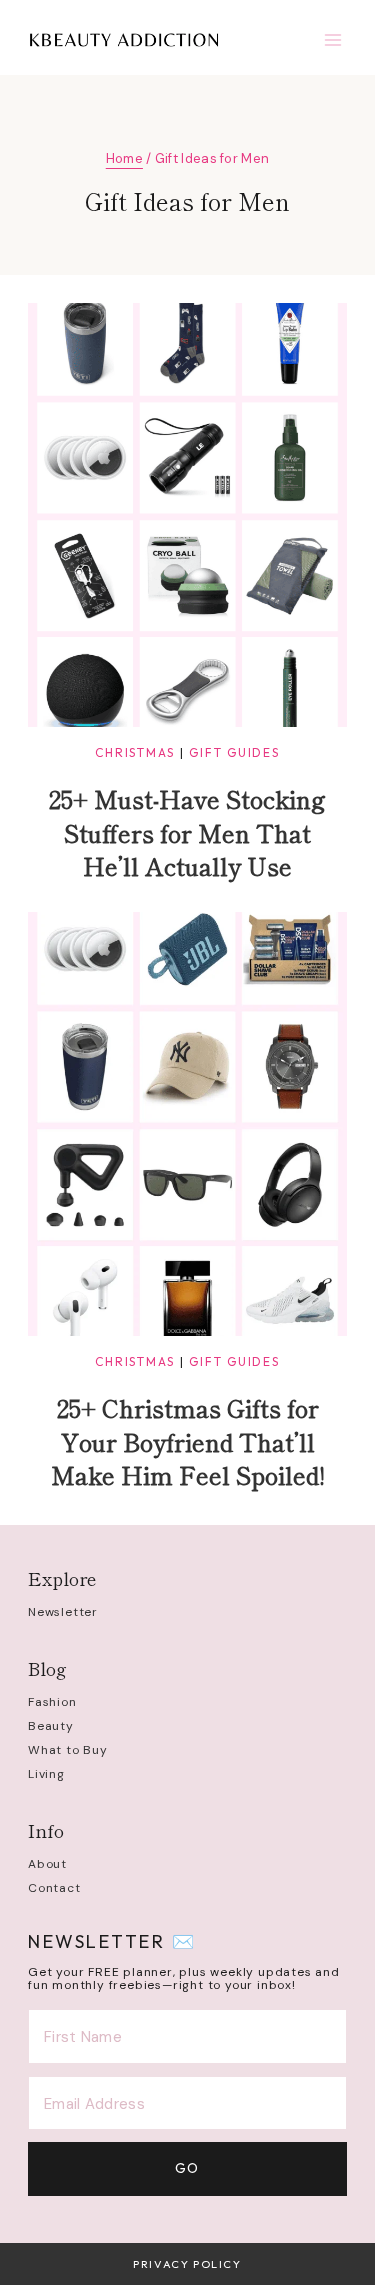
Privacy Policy (187, 2264)
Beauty (51, 1726)
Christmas (135, 752)
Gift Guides (234, 752)
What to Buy (68, 1750)
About (47, 1864)
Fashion (52, 1702)
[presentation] (187, 515)
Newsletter (63, 1612)
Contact (54, 1888)
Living (46, 1774)
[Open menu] (332, 39)
